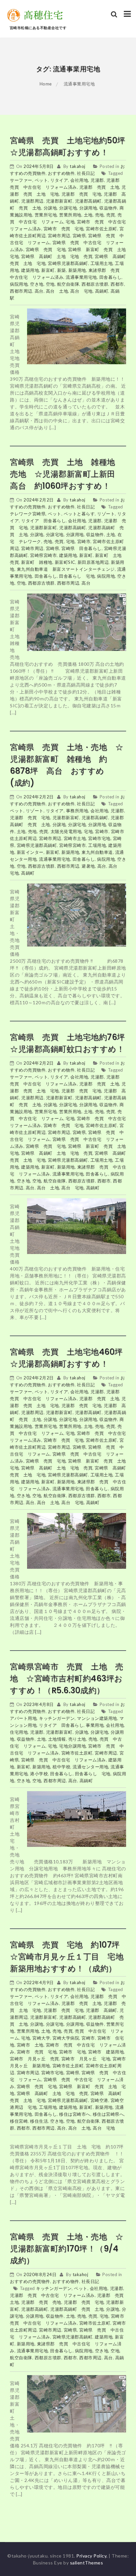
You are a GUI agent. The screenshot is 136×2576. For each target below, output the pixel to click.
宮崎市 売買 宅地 (64, 229)
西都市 (117, 284)
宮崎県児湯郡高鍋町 (68, 263)
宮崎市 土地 (30, 2045)
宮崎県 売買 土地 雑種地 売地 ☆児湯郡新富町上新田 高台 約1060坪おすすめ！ (67, 474)
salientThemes (87, 2563)
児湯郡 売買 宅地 (82, 194)
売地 (100, 215)
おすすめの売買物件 (30, 2281)
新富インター (30, 852)
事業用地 (95, 1725)
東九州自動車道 (97, 852)
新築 (62, 270)
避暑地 (88, 866)
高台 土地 (57, 291)
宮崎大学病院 (66, 2038)
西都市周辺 (21, 291)
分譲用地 (88, 208)
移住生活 (39, 2121)
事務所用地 (77, 811)
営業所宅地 (46, 215)
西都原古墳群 (95, 284)
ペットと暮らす (79, 514)
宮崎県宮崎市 (43, 555)
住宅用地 (19, 1732)
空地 (50, 284)
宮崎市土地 (75, 838)
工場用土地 (102, 263)
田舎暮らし (111, 277)
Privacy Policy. (92, 2556)
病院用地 (19, 284)
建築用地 (30, 270)
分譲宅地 (68, 208)
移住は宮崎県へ (108, 2114)
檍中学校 (61, 1767)
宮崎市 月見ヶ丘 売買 (34, 2059)
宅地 (70, 222)
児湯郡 (97, 180)
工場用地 (97, 845)
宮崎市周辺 (59, 236)
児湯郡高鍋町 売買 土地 (77, 2309)
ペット (41, 180)
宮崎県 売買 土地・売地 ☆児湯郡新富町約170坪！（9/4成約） (67, 2249)
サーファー (21, 180)
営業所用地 (70, 215)
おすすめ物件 (61, 173)
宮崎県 (79, 236)
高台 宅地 (82, 291)
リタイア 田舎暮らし (43, 521)
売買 (111, 215)
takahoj (78, 166)
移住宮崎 (19, 2121)
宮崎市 (84, 541)
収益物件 (108, 208)
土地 (88, 215)
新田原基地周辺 (93, 562)
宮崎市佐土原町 (102, 229)
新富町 (48, 270)
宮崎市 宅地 (72, 2052)
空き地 (37, 284)
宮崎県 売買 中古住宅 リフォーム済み (64, 1760)
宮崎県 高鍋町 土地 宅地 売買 (57, 256)
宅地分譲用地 (72, 1746)
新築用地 (77, 270)
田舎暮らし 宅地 (77, 576)
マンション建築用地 (97, 1718)
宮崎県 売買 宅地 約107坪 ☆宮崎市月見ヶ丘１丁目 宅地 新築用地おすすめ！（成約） (71, 1957)
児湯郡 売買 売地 (41, 2302)
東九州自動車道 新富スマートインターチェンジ (66, 569)
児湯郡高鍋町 (88, 201)
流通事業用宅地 (81, 277)
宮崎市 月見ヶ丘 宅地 (86, 2059)
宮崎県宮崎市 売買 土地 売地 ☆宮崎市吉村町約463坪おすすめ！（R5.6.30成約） (67, 1678)
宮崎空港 (99, 2100)
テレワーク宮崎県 (28, 514)
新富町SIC (65, 562)
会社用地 (79, 180)
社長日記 (86, 173)
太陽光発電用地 (66, 831)
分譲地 (50, 208)
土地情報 (57, 1739)
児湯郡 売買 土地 (99, 187)
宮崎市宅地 (99, 838)
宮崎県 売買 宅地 (46, 249)
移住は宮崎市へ (75, 2114)
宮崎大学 (41, 2038)
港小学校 (39, 1774)
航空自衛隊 (68, 284)
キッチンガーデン (57, 1718)
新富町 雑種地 (37, 562)
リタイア (59, 180)
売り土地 (77, 1739)
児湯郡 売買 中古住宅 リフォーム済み (52, 2295)
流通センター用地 (90, 1767)
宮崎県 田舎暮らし (82, 548)
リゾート (106, 514)
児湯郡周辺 (32, 201)
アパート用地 (23, 1718)
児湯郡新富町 (59, 201)
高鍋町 (102, 291)
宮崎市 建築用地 (106, 2052)
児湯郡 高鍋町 (102, 2010)
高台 (39, 291)
